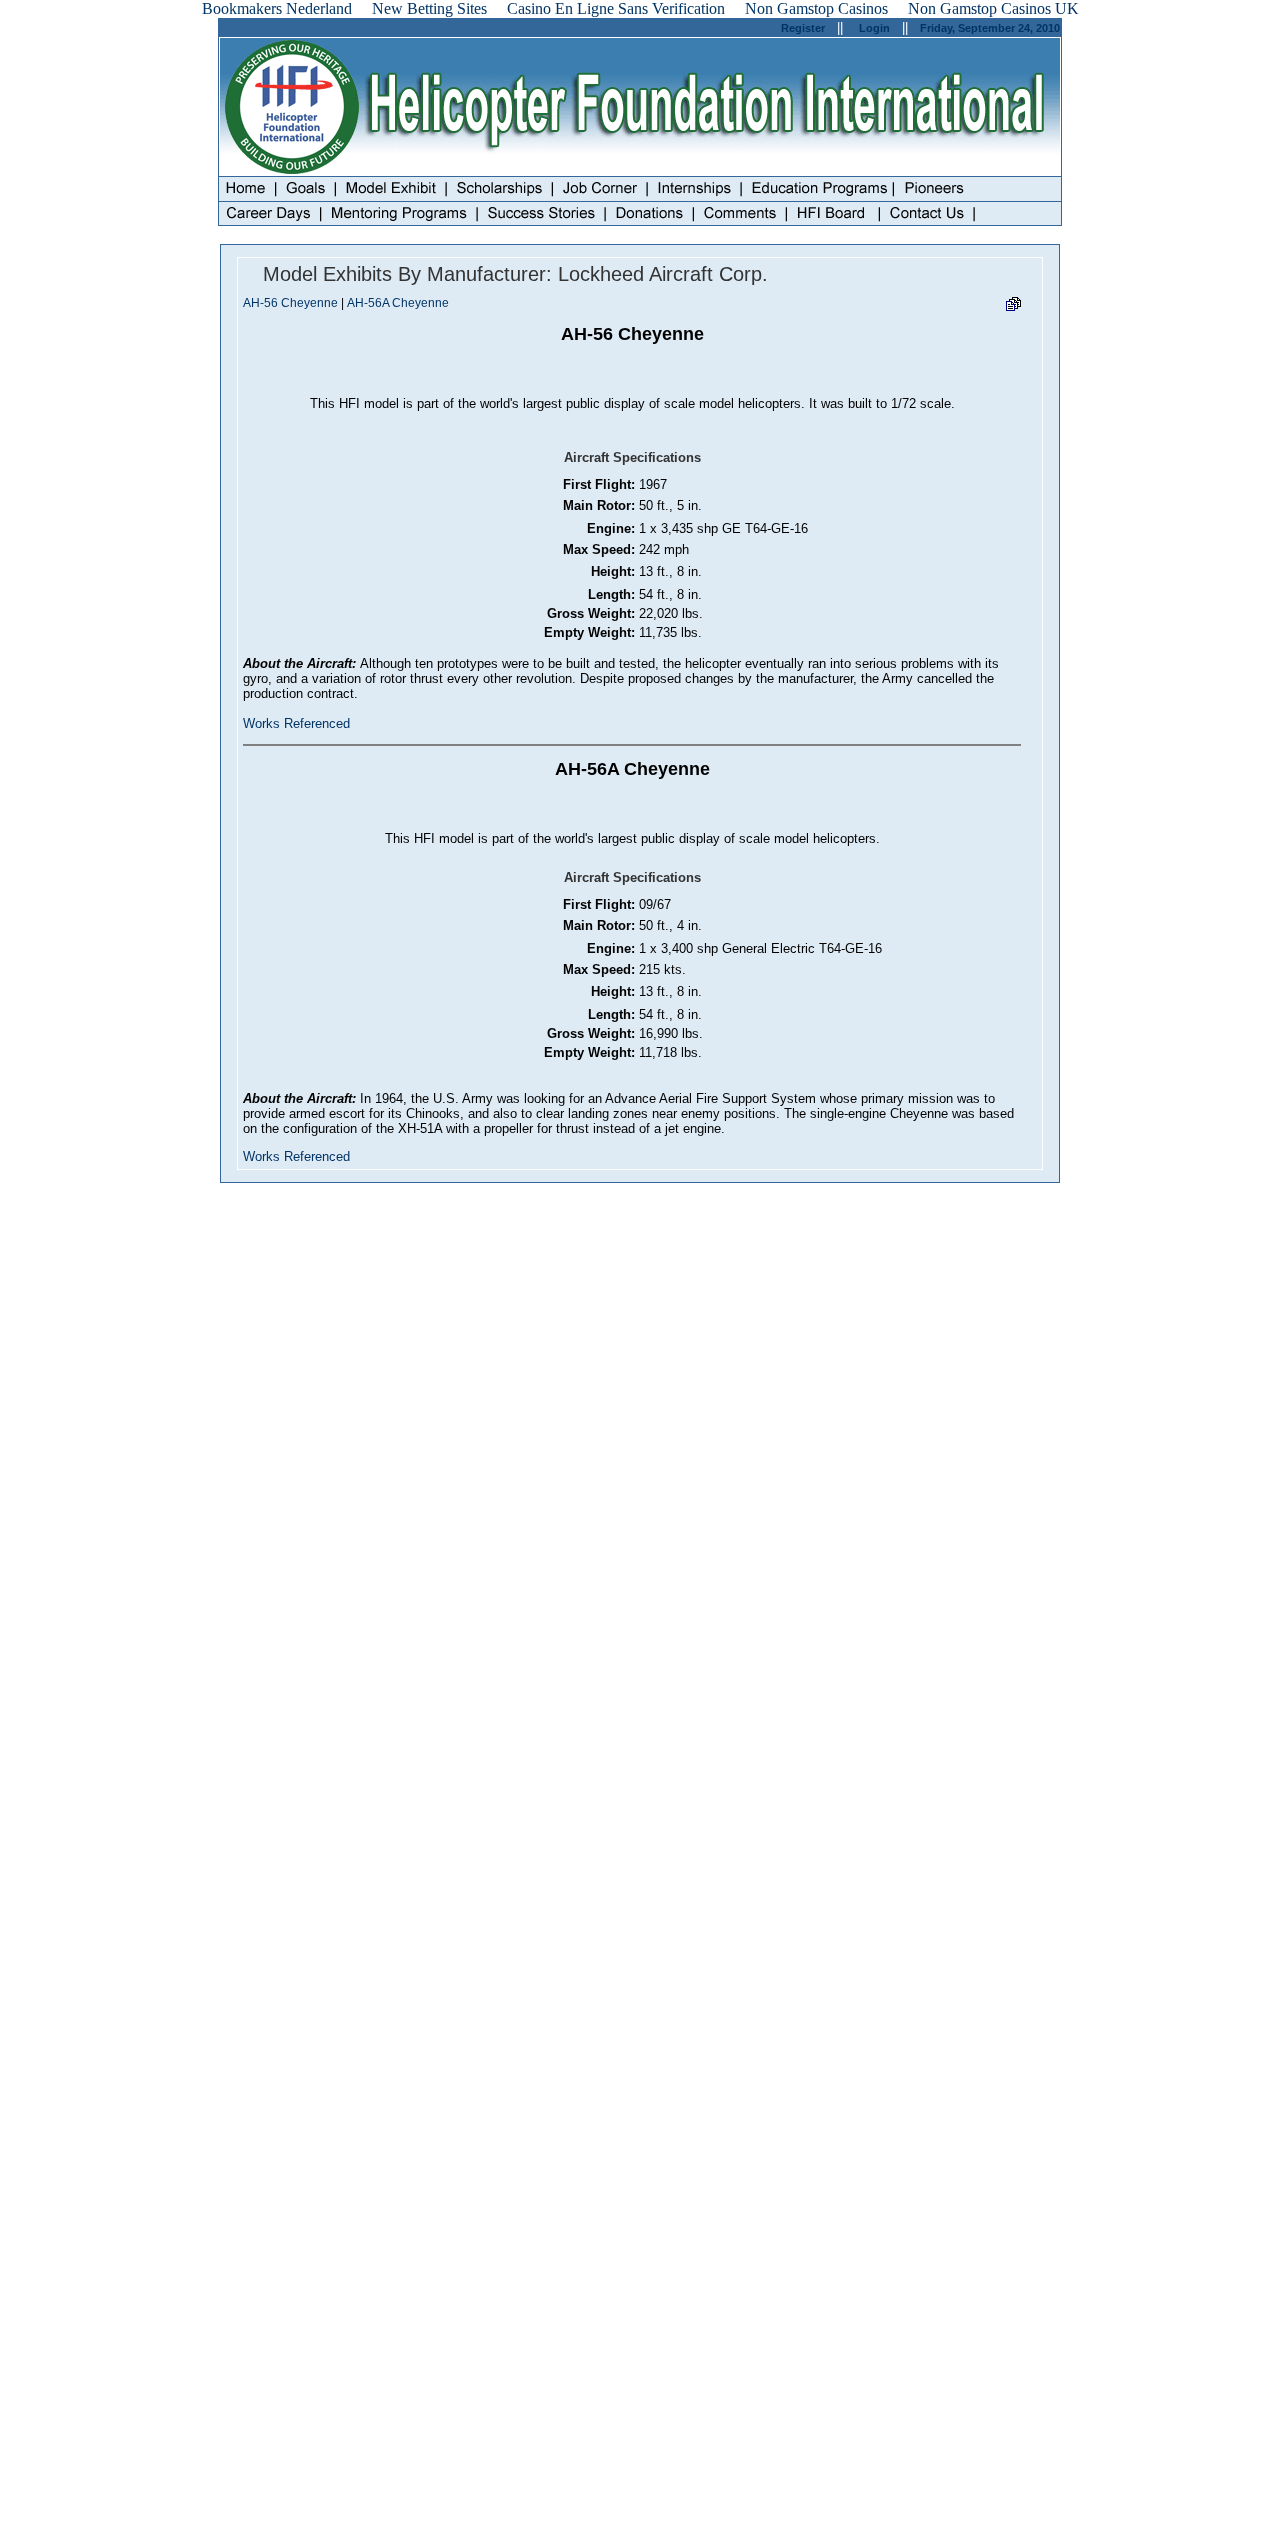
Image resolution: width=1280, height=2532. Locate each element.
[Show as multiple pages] (1013, 307)
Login (874, 28)
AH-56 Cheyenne (290, 303)
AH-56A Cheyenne (398, 303)
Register (803, 28)
